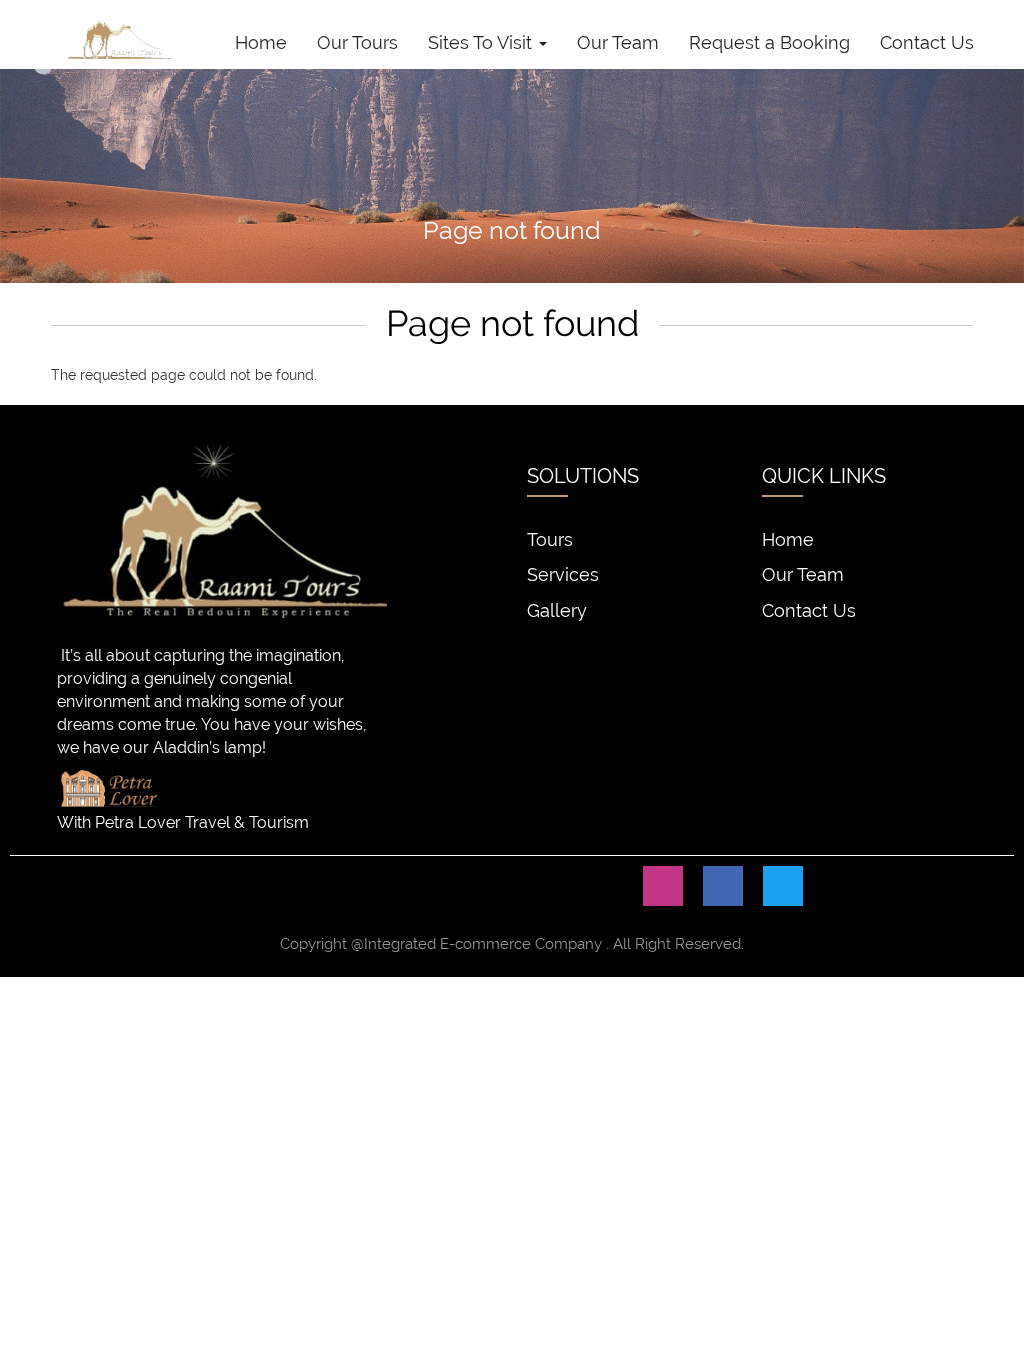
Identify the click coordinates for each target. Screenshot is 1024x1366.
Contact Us (927, 43)
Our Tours (357, 43)
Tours (550, 539)
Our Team (618, 43)
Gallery (557, 610)
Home (261, 43)
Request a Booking (769, 43)
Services (563, 574)
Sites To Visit (482, 43)
